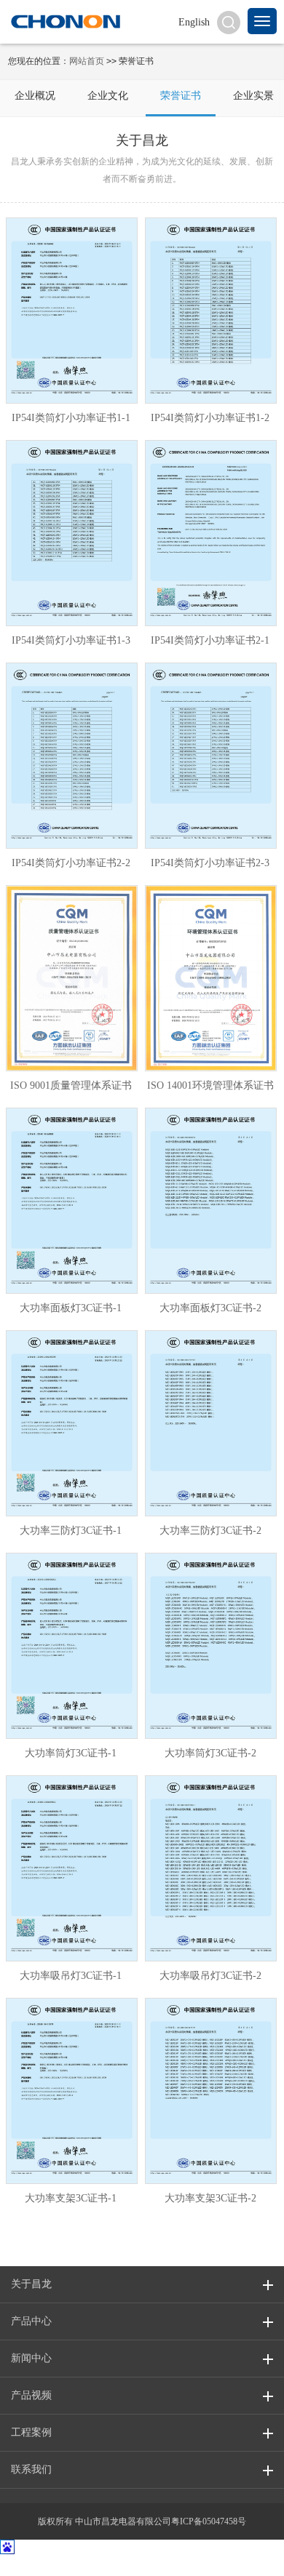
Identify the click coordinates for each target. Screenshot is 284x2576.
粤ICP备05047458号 (209, 2521)
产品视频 (31, 2395)
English (194, 22)
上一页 (95, 2161)
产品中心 (31, 2321)
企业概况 (35, 96)
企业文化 (108, 96)
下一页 (189, 2161)
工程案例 (31, 2432)
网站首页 (87, 61)
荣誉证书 (181, 96)
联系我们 (31, 2469)
